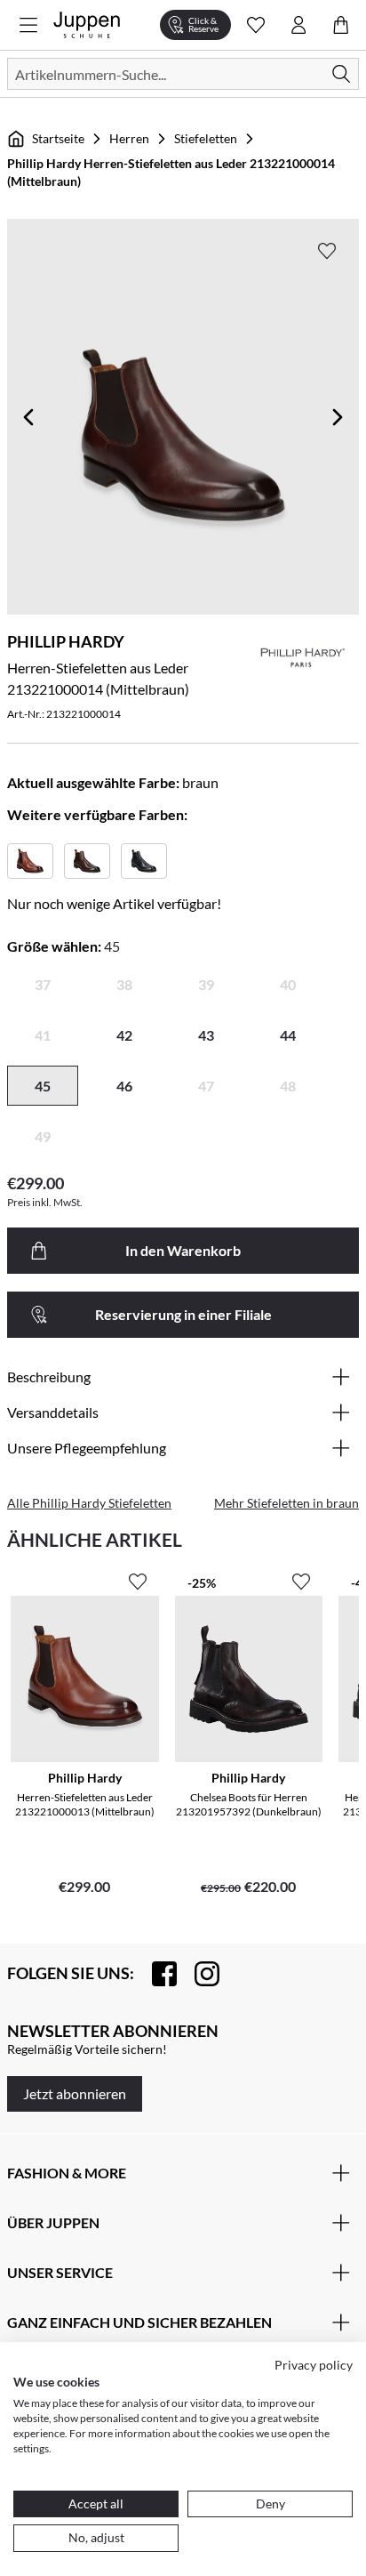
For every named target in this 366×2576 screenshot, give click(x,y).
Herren (129, 138)
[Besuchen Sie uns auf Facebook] (155, 1974)
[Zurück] (28, 417)
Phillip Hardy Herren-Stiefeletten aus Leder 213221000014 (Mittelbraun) (171, 172)
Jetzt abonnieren (75, 2093)
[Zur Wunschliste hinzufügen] (327, 251)
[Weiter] (338, 417)
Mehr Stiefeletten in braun (286, 1503)
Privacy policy (314, 2365)
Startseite (58, 138)
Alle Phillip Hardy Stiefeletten (89, 1503)
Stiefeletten (206, 138)
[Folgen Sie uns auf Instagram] (198, 1974)
